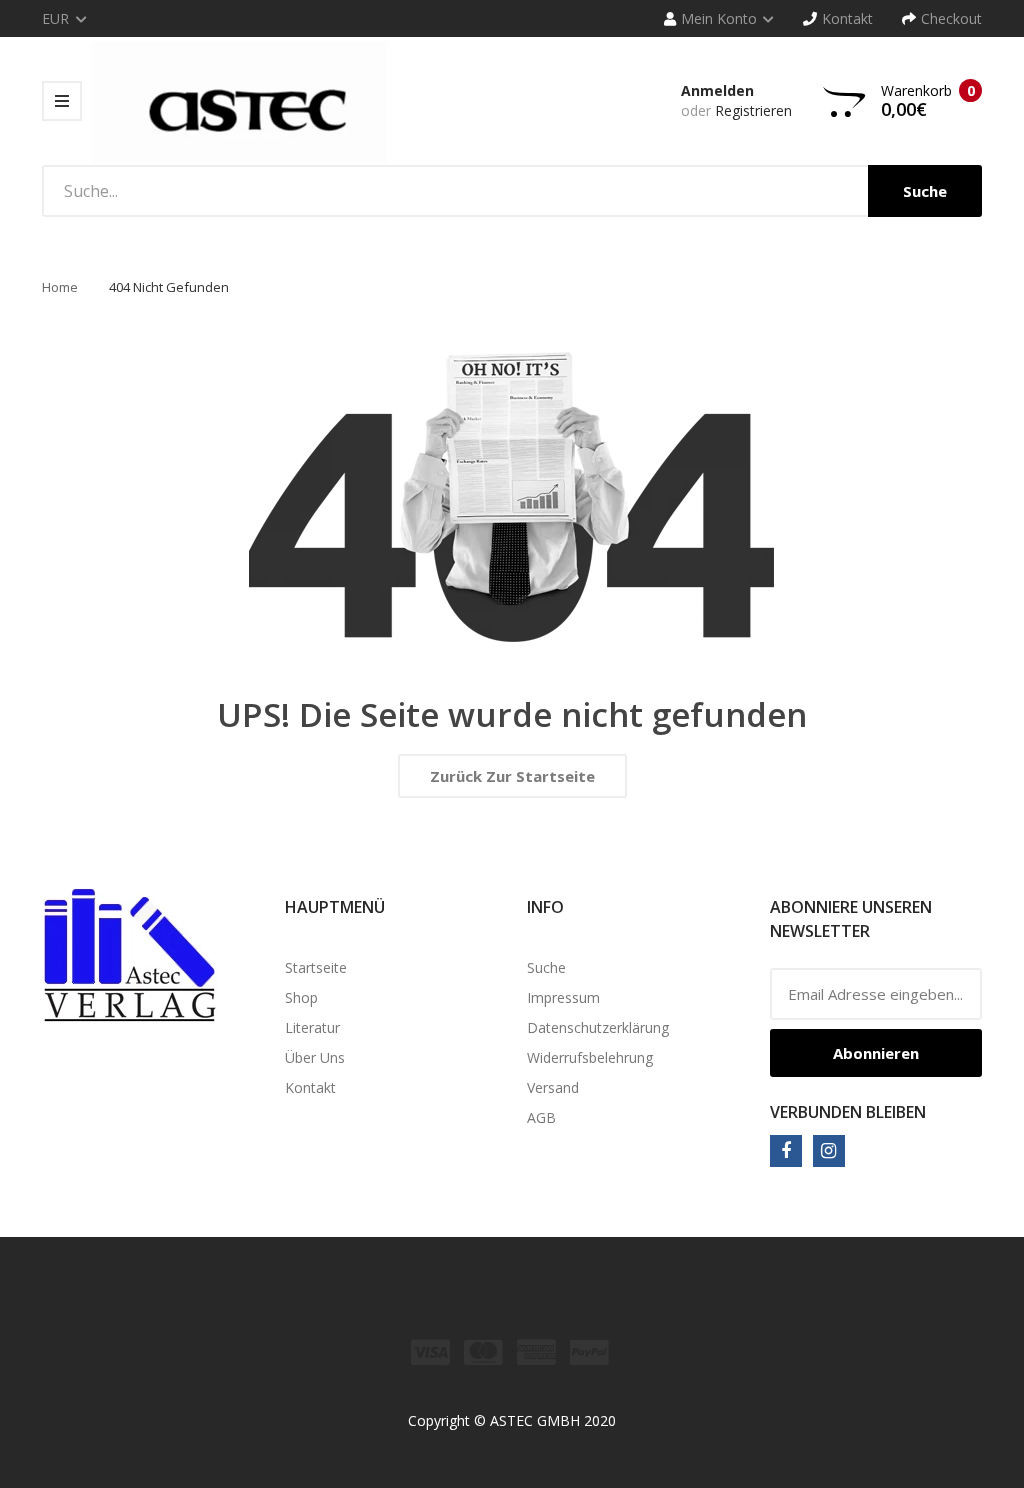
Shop (301, 997)
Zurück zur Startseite (512, 776)
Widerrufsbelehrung (590, 1057)
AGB (541, 1117)
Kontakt (310, 1087)
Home (60, 287)
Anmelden (717, 90)
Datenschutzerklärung (598, 1027)
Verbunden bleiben (848, 1112)
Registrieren (753, 110)
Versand (553, 1087)
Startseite (316, 967)
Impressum (563, 997)
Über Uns (315, 1057)
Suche (546, 967)
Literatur (312, 1027)
